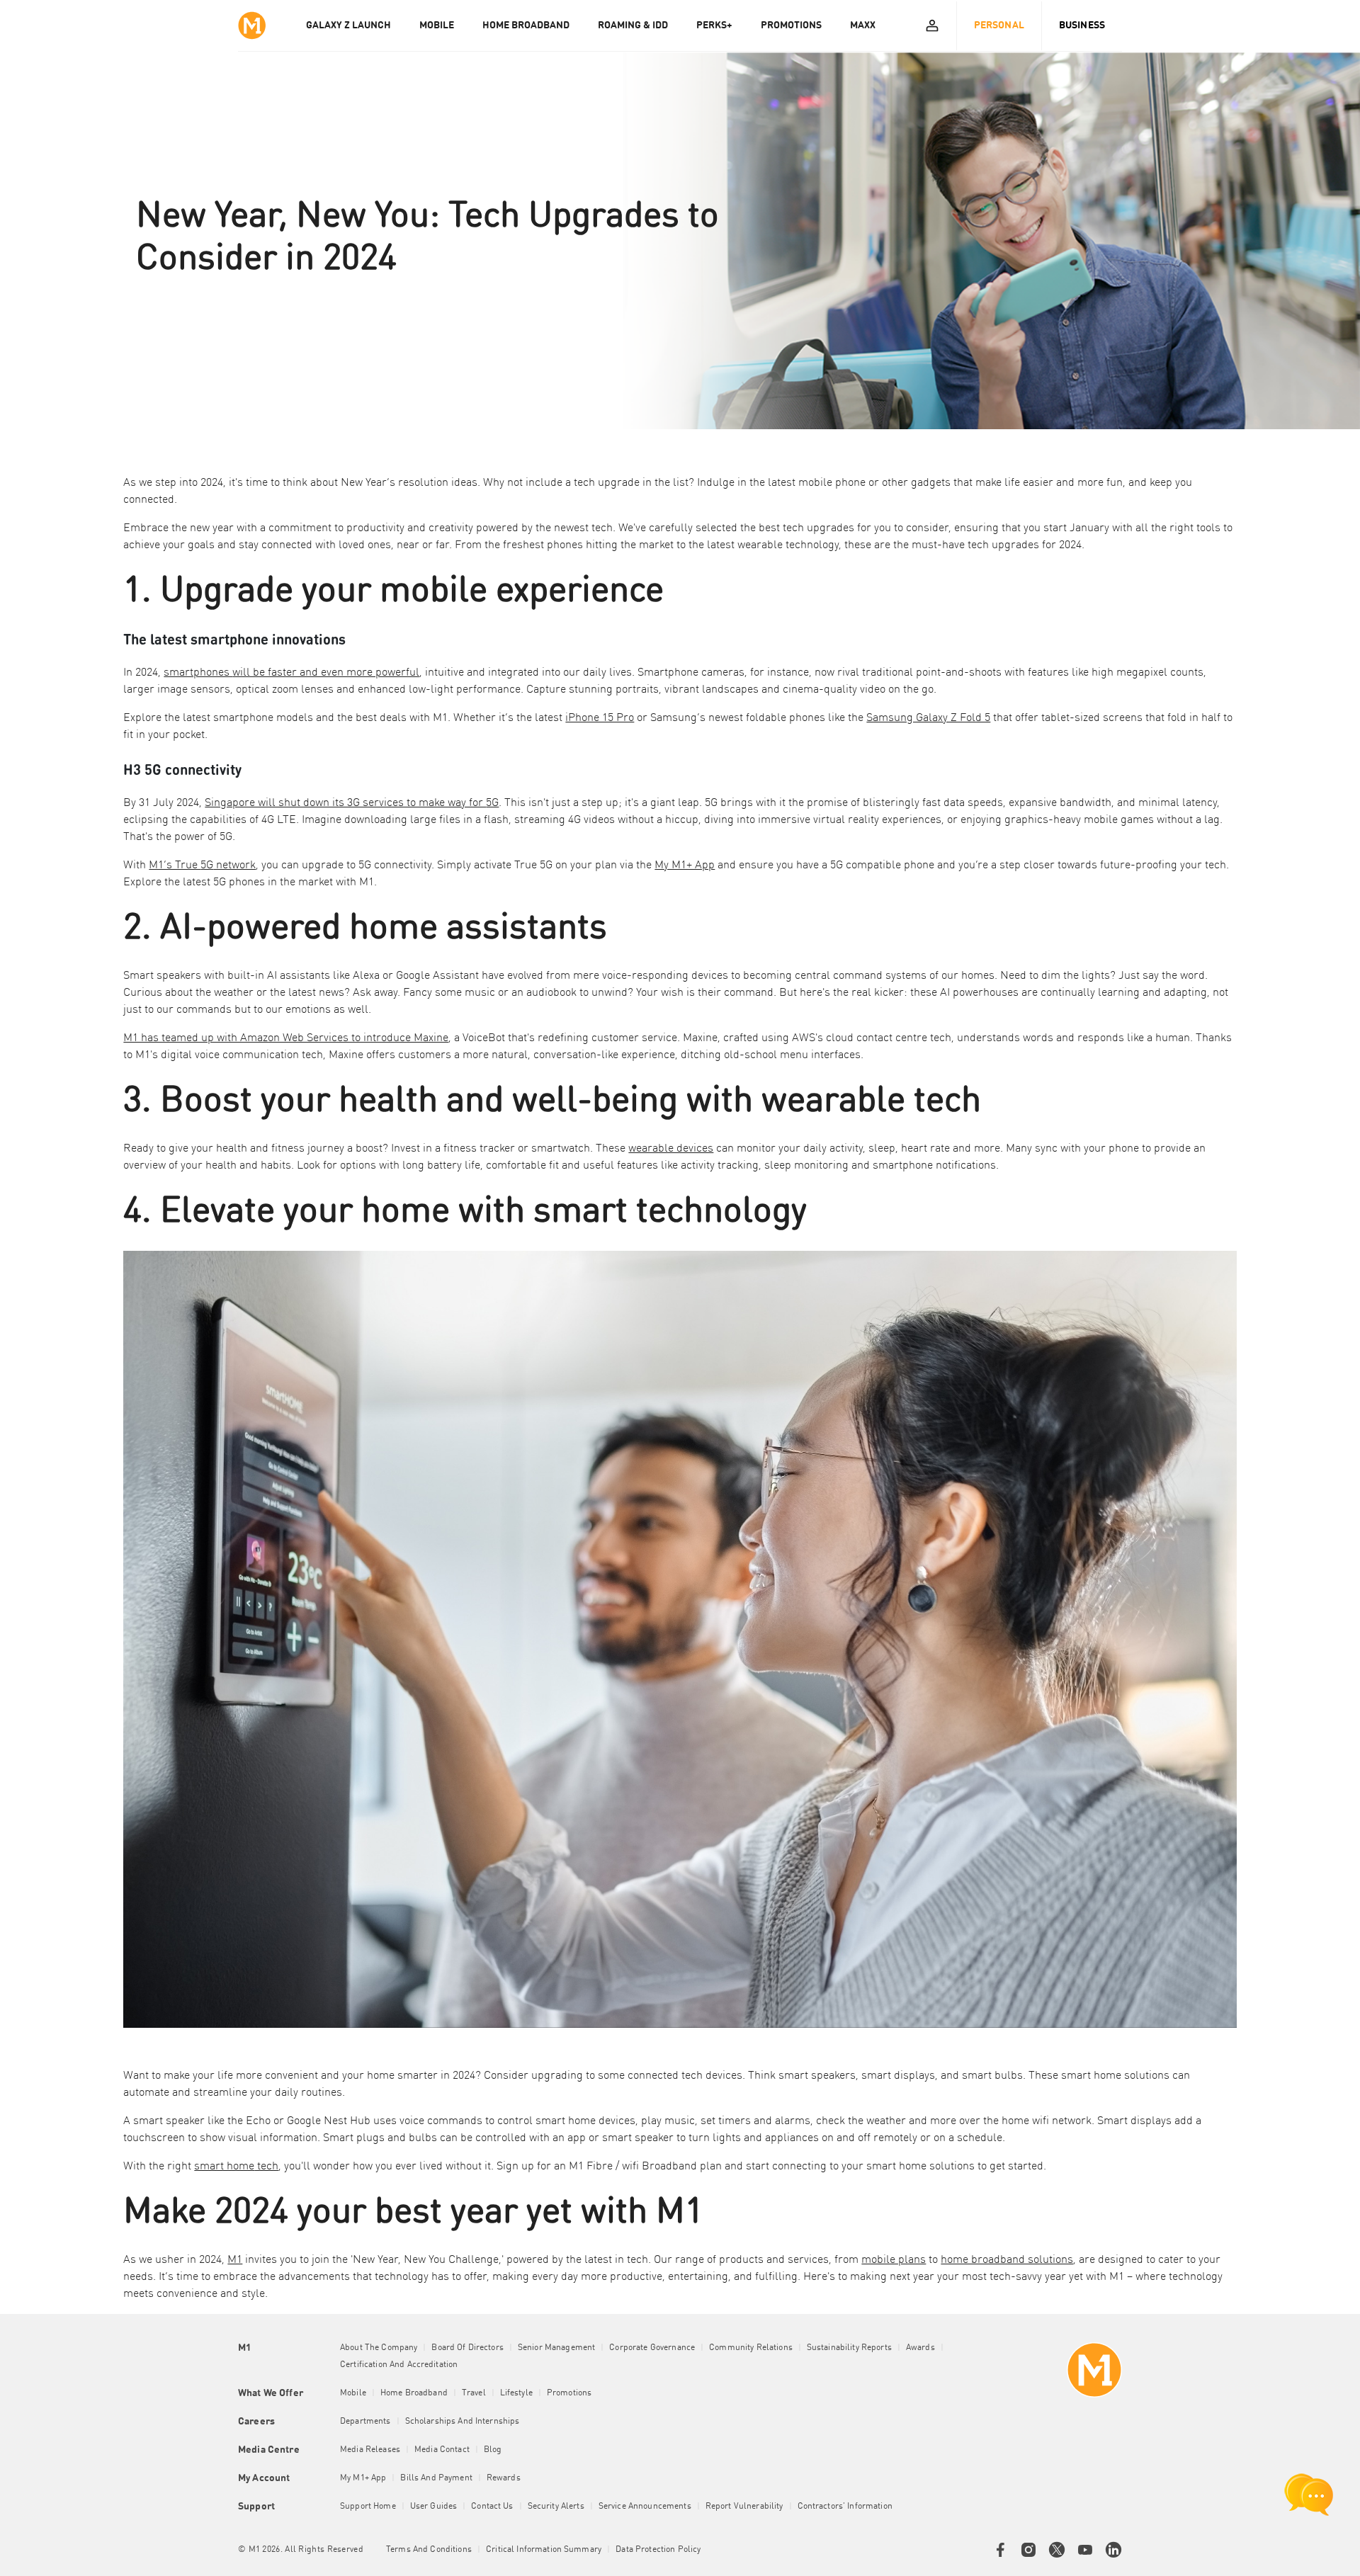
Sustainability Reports (849, 2348)
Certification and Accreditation (399, 2365)
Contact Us (492, 2507)
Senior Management (556, 2348)
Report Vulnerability (744, 2507)
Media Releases (370, 2450)
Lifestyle (516, 2393)
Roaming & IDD (633, 25)
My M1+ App (363, 2478)
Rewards (504, 2478)
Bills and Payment (436, 2478)
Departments (365, 2422)
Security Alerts (556, 2507)
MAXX (863, 25)
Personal (999, 25)
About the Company (379, 2348)
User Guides (434, 2507)
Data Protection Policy (658, 2550)
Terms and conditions (429, 2550)
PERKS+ (714, 25)
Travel (474, 2393)
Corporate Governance (652, 2348)
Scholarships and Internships (463, 2422)
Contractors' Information (845, 2507)
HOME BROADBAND (526, 25)
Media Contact (442, 2450)
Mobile (353, 2393)
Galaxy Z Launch (348, 25)
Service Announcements (645, 2507)
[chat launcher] (1309, 2495)
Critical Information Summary (544, 2550)
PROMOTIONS (791, 25)
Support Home (368, 2507)
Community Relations (751, 2348)
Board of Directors (467, 2348)
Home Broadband (414, 2393)
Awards (920, 2348)
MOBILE (437, 25)
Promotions (569, 2393)
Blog (493, 2450)
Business (1082, 25)
